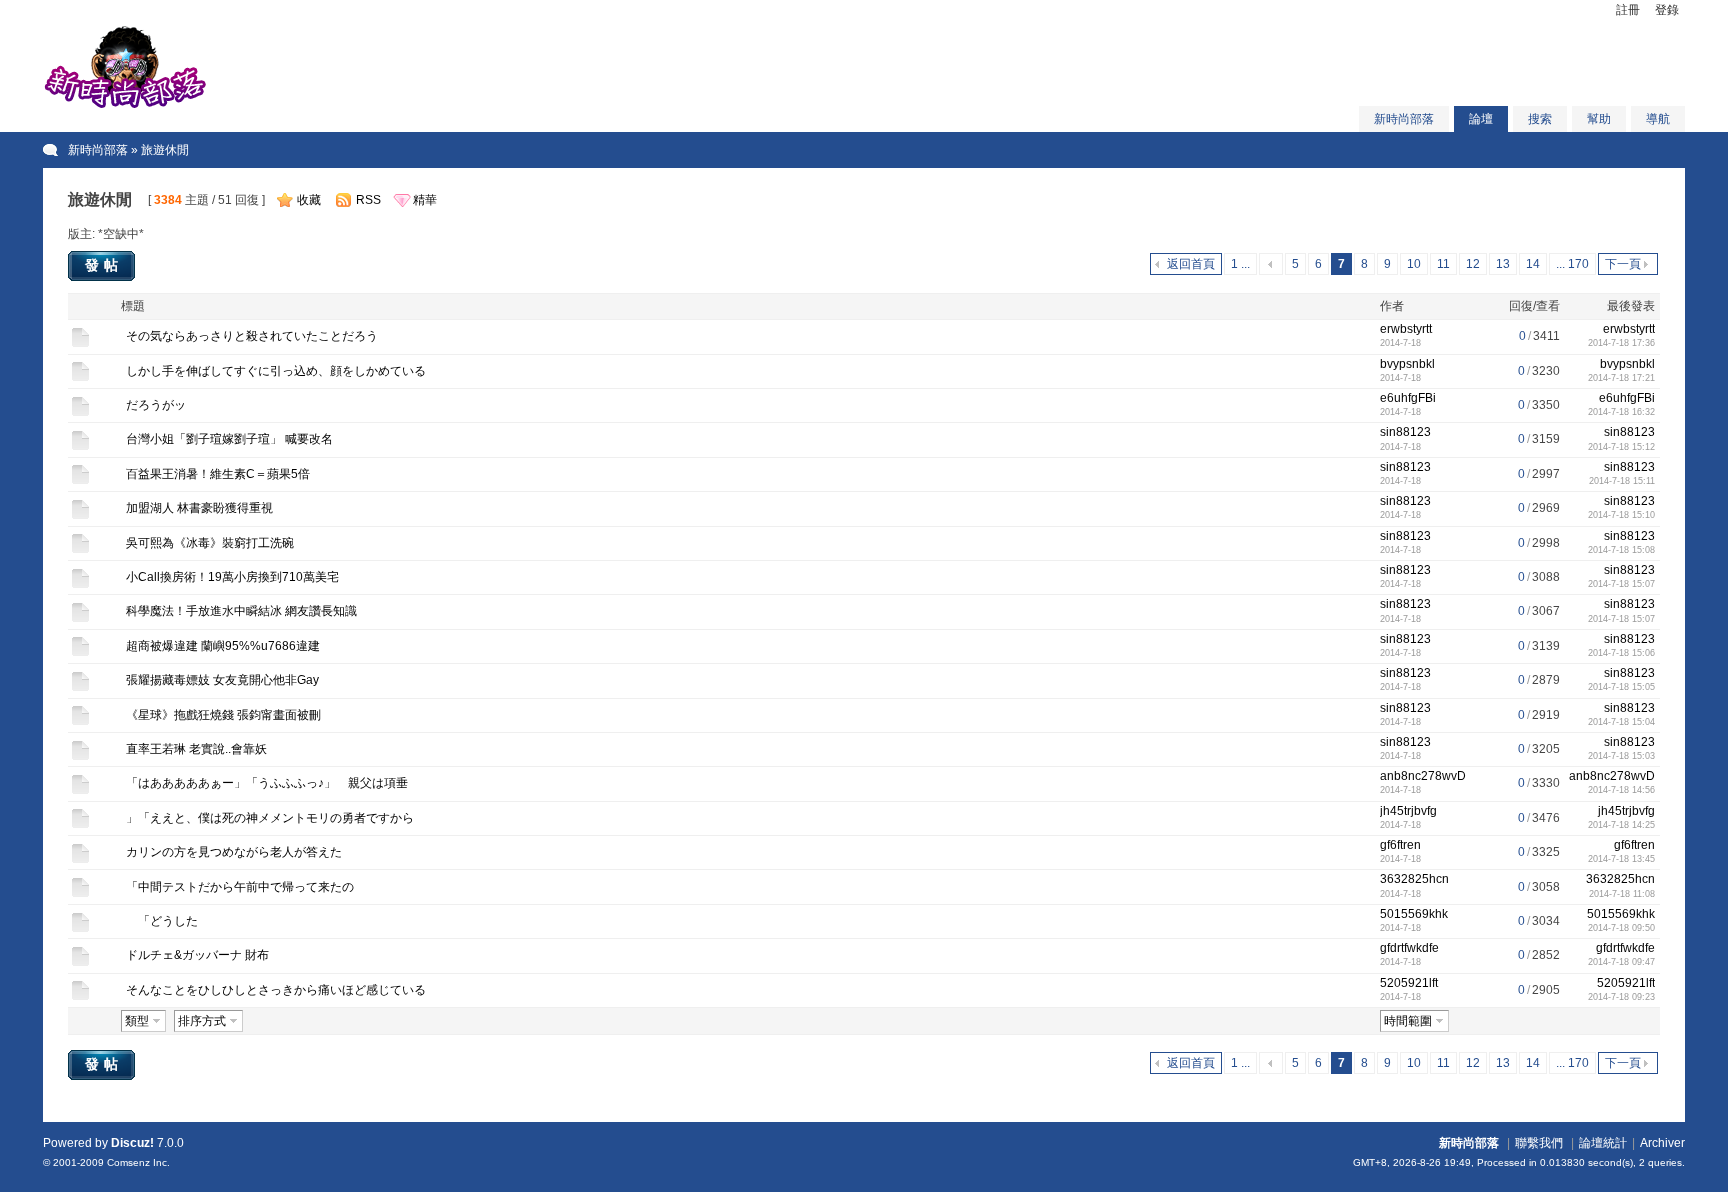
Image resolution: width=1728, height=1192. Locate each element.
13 (1503, 264)
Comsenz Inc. (138, 1162)
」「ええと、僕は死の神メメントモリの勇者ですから (270, 818)
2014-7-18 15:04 (1621, 722)
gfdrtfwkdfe (1409, 948)
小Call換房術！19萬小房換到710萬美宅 (232, 577)
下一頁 (1623, 264)
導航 (1658, 119)
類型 (137, 1021)
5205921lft (1409, 983)
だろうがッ (156, 405)
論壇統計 (1603, 1143)
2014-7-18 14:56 (1621, 790)
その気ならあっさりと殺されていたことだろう (252, 336)
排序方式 (202, 1021)
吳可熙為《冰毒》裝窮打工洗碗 (210, 543)
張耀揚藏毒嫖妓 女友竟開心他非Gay (222, 680)
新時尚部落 (1404, 119)
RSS (368, 200)
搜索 (1540, 119)
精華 (425, 200)
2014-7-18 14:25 (1621, 825)
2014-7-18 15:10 (1621, 515)
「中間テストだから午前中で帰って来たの (240, 887)
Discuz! (132, 1143)
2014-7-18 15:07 (1621, 584)
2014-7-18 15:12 (1621, 447)
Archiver (1662, 1143)
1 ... (1240, 264)
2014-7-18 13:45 (1621, 859)
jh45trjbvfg (1408, 811)
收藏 (309, 200)
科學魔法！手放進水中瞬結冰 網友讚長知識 (241, 611)
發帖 (104, 265)
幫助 (1599, 119)
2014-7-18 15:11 (1622, 481)
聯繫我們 (1539, 1143)
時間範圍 (1408, 1021)
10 (1414, 264)
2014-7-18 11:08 (1622, 894)
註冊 (1628, 10)
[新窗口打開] (81, 344)
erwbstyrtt (1406, 329)
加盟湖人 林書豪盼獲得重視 (199, 508)
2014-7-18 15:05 (1621, 687)
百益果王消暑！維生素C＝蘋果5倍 (218, 474)
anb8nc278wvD (1423, 776)
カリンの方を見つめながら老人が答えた (234, 852)
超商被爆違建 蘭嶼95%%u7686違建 (223, 646)
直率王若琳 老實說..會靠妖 (196, 749)
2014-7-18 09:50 (1621, 928)
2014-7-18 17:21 (1621, 378)
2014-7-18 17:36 (1621, 343)
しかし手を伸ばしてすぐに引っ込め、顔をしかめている (276, 371)
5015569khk (1414, 914)
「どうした (162, 921)
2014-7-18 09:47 (1621, 962)
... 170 (1572, 264)
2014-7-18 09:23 (1621, 997)
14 (1533, 264)
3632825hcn (1414, 879)
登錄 (1667, 10)
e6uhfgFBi (1408, 398)
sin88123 (1405, 432)
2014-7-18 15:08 (1621, 550)
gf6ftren (1400, 845)
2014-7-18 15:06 (1621, 653)
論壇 (1481, 119)
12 (1473, 264)
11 (1443, 264)
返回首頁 (1191, 264)
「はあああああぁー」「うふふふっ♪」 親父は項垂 (267, 783)
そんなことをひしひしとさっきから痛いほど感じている (276, 990)
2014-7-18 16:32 (1621, 412)
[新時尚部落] (125, 106)
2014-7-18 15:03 (1621, 756)
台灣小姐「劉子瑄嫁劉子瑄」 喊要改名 (229, 439)
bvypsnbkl (1407, 364)
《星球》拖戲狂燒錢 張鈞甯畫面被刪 (223, 715)
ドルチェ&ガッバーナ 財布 (197, 955)
